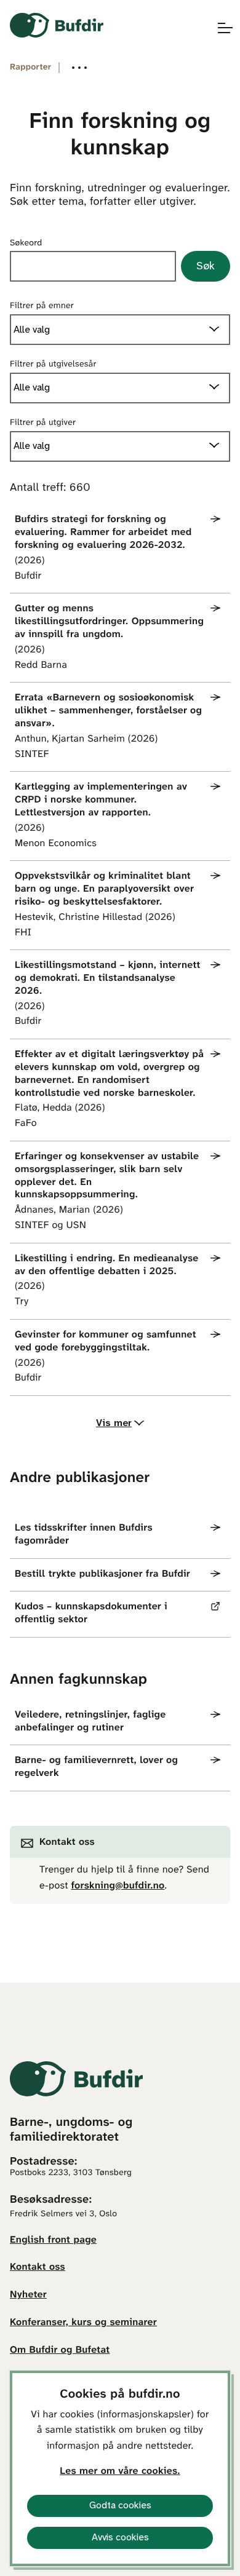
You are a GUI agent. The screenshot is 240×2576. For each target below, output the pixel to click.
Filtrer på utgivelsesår (53, 364)
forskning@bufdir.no (118, 1886)
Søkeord (26, 243)
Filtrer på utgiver (43, 423)
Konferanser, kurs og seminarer (83, 2323)
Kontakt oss (38, 2268)
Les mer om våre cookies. (120, 2472)
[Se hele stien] (79, 68)
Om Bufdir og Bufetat (60, 2351)
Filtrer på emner (42, 306)
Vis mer (114, 1423)
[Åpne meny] (219, 28)
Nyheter (28, 2295)
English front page (53, 2241)
